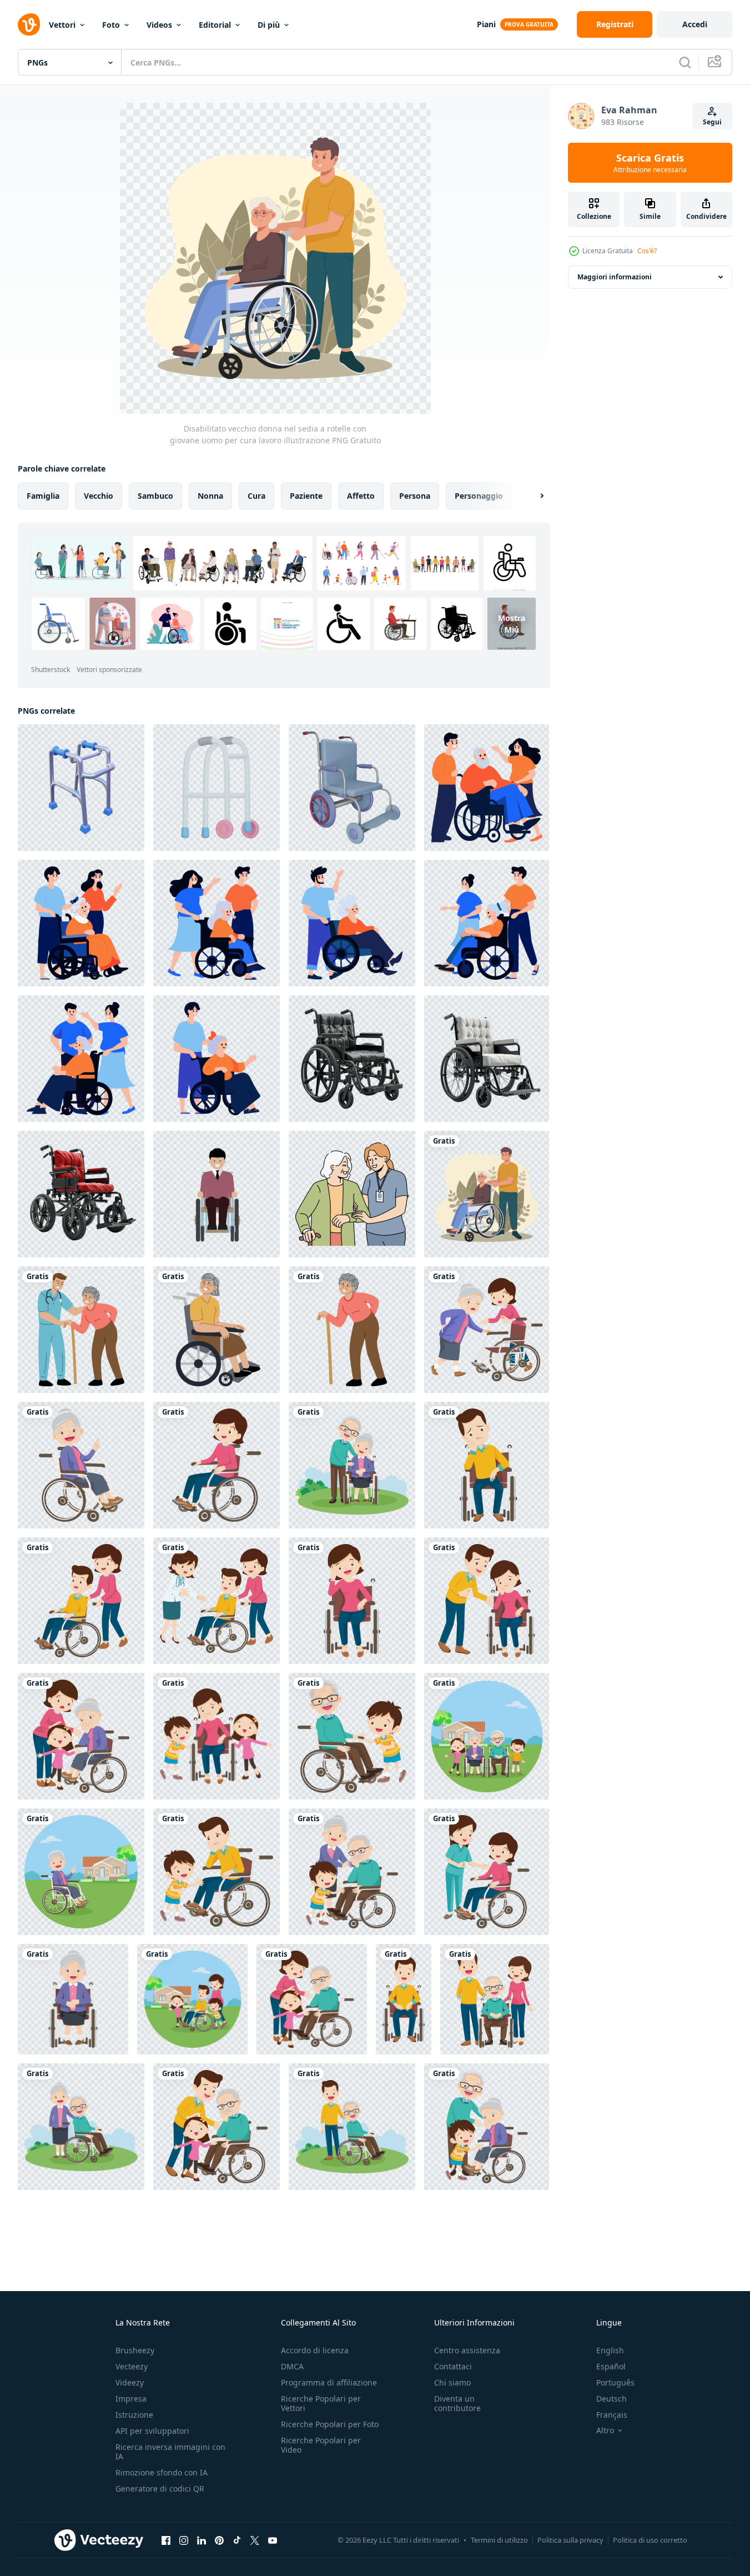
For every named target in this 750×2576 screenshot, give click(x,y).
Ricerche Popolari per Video (321, 2445)
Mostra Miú (512, 624)
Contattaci (453, 2366)
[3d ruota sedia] (352, 788)
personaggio (479, 496)
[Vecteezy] (29, 24)
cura (256, 496)
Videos (159, 25)
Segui (712, 122)
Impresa (131, 2399)
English (610, 2350)
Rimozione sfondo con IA (162, 2472)
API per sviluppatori (152, 2431)
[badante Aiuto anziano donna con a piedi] (352, 1194)
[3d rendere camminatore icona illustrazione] (81, 788)
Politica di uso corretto (650, 2540)
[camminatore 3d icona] (217, 788)
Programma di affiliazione (329, 2382)
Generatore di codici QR (160, 2489)
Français (612, 2415)
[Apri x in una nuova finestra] (255, 2540)
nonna (210, 496)
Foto (111, 25)
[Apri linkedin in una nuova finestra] (202, 2540)
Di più (269, 25)
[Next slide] (532, 496)
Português (615, 2382)
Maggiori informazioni (615, 277)
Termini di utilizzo (499, 2540)
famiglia (43, 496)
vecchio (99, 496)
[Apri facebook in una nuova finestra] (166, 2540)
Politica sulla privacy (570, 2540)
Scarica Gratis (650, 163)
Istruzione (134, 2415)
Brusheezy (135, 2350)
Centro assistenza (467, 2350)
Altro (605, 2430)
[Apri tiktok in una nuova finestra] (237, 2540)
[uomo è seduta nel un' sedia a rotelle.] (217, 1194)
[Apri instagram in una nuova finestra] (184, 2540)
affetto (361, 496)
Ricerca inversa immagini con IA (170, 2452)
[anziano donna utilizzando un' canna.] (352, 1330)
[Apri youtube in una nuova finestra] (273, 2540)
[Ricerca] (685, 62)
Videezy (130, 2382)
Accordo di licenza (315, 2350)
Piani (486, 24)
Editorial (215, 25)
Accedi (695, 24)
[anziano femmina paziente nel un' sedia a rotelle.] (217, 1330)
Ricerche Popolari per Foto (330, 2424)
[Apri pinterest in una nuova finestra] (219, 2540)
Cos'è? (647, 251)
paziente (306, 496)
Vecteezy (132, 2366)
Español (611, 2366)
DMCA (292, 2366)
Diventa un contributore (457, 2403)
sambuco (155, 496)
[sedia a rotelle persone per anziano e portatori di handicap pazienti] (487, 1330)
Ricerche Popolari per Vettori (321, 2403)
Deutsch (611, 2399)
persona (415, 496)
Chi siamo (452, 2382)
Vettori (62, 25)
